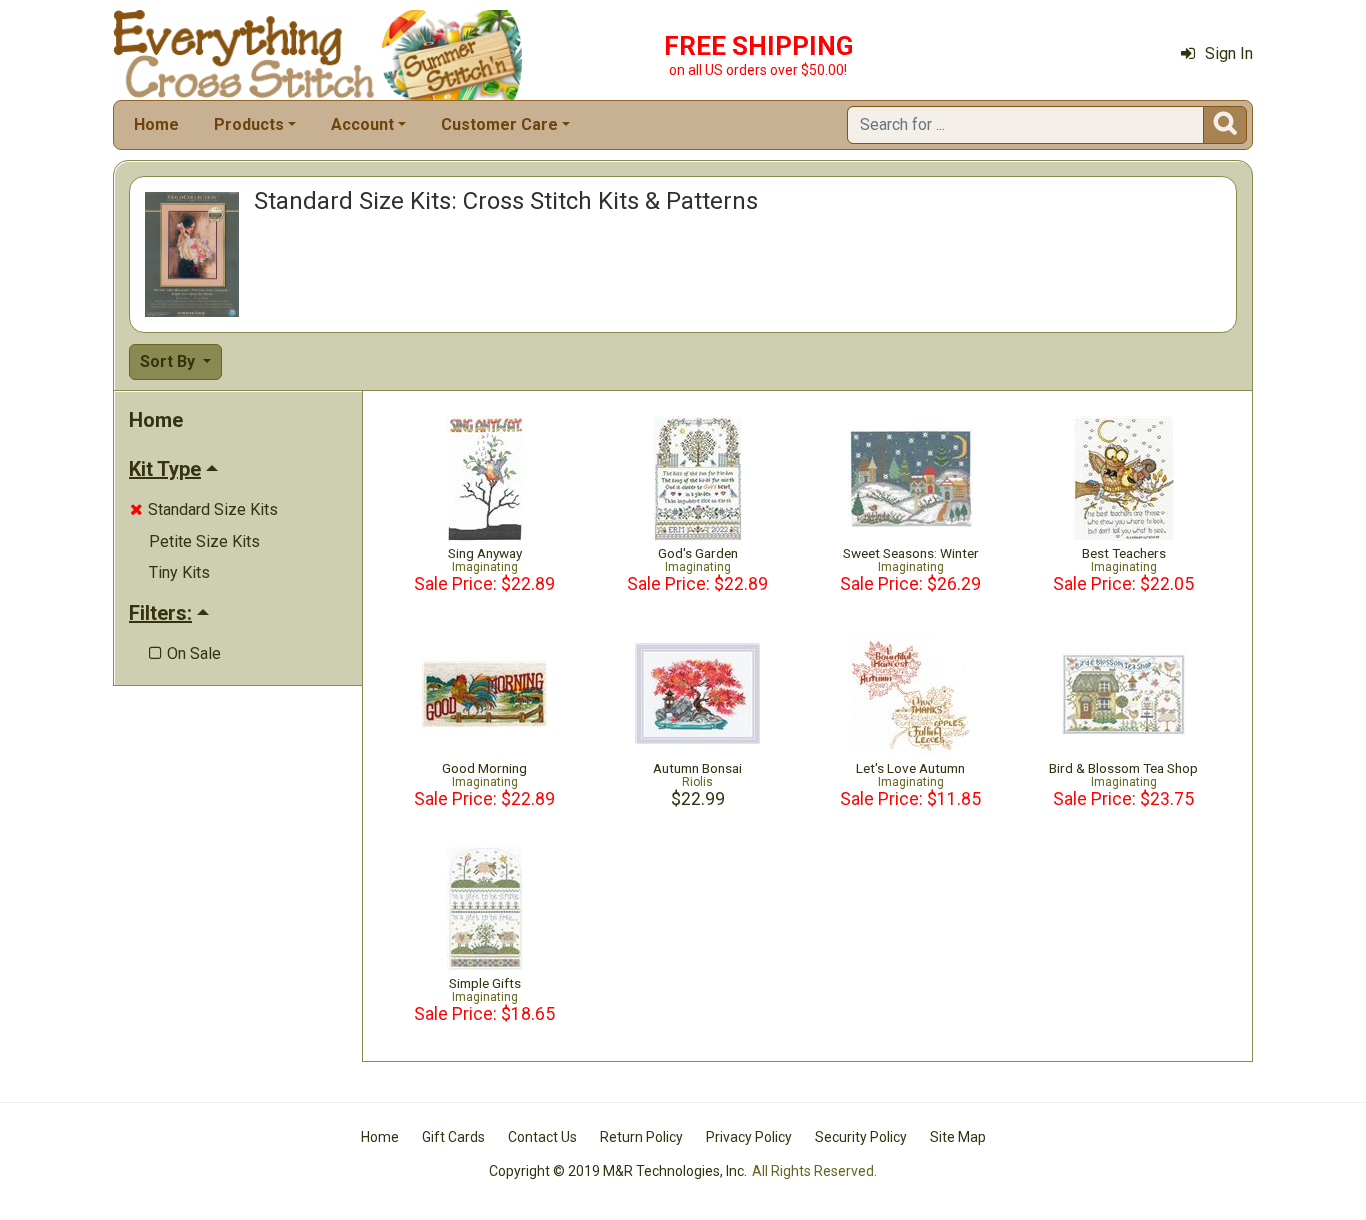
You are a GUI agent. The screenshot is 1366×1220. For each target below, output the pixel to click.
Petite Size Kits (204, 541)
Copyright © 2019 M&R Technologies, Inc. (618, 1171)
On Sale (185, 653)
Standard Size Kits (204, 509)
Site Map (958, 1137)
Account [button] (362, 124)
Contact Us (542, 1137)
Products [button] (249, 124)
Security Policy (861, 1137)
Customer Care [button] (499, 124)
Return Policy (641, 1137)
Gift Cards (453, 1137)
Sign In (1229, 53)
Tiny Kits (179, 572)
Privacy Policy (749, 1137)
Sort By (169, 361)
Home (156, 124)
